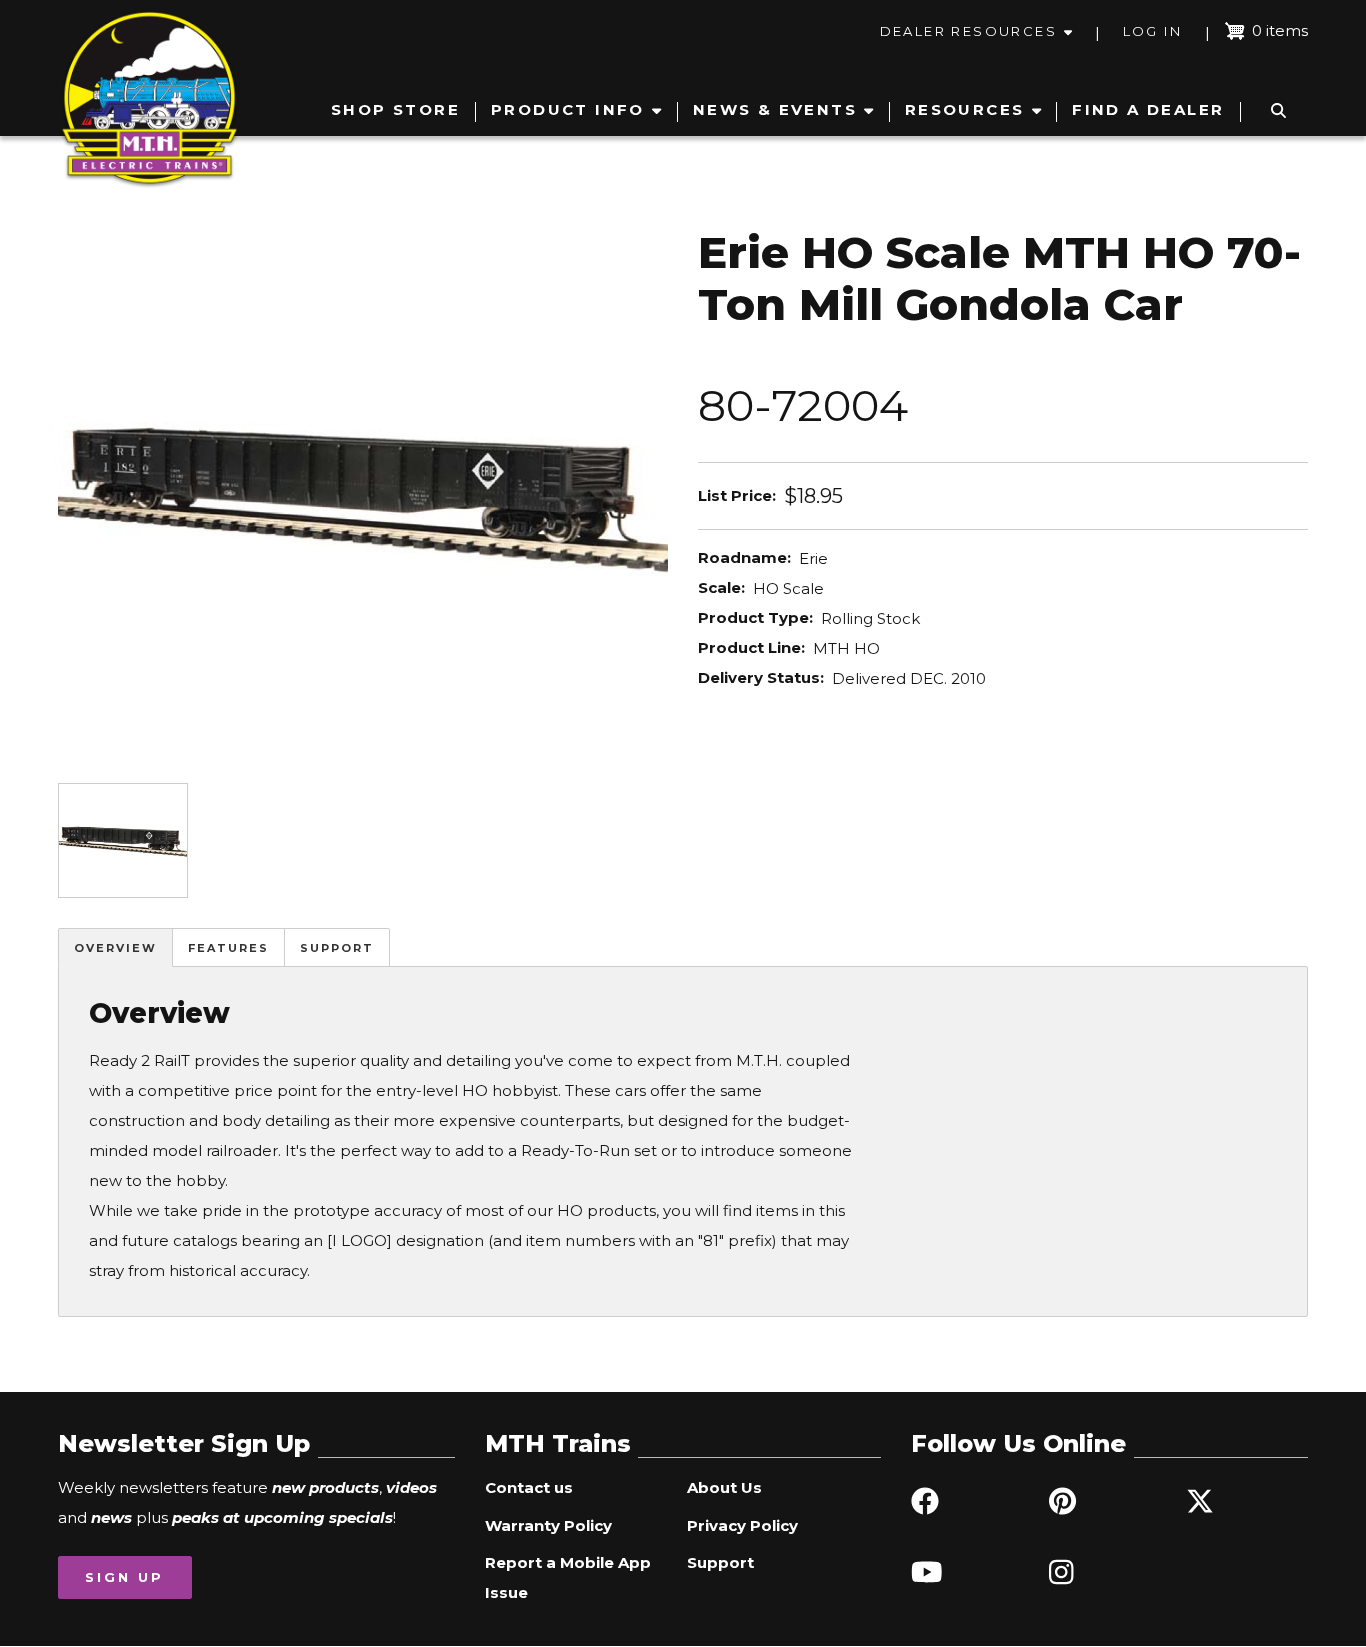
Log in (1152, 31)
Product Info (568, 109)
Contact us (529, 1487)
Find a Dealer (1148, 109)
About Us (724, 1487)
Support (337, 948)
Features (228, 948)
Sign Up (124, 1577)
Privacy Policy (742, 1525)
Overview (115, 948)
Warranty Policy (548, 1525)
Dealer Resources (968, 31)
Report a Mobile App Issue (568, 1577)
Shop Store (395, 109)
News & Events (775, 109)
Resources (965, 109)
